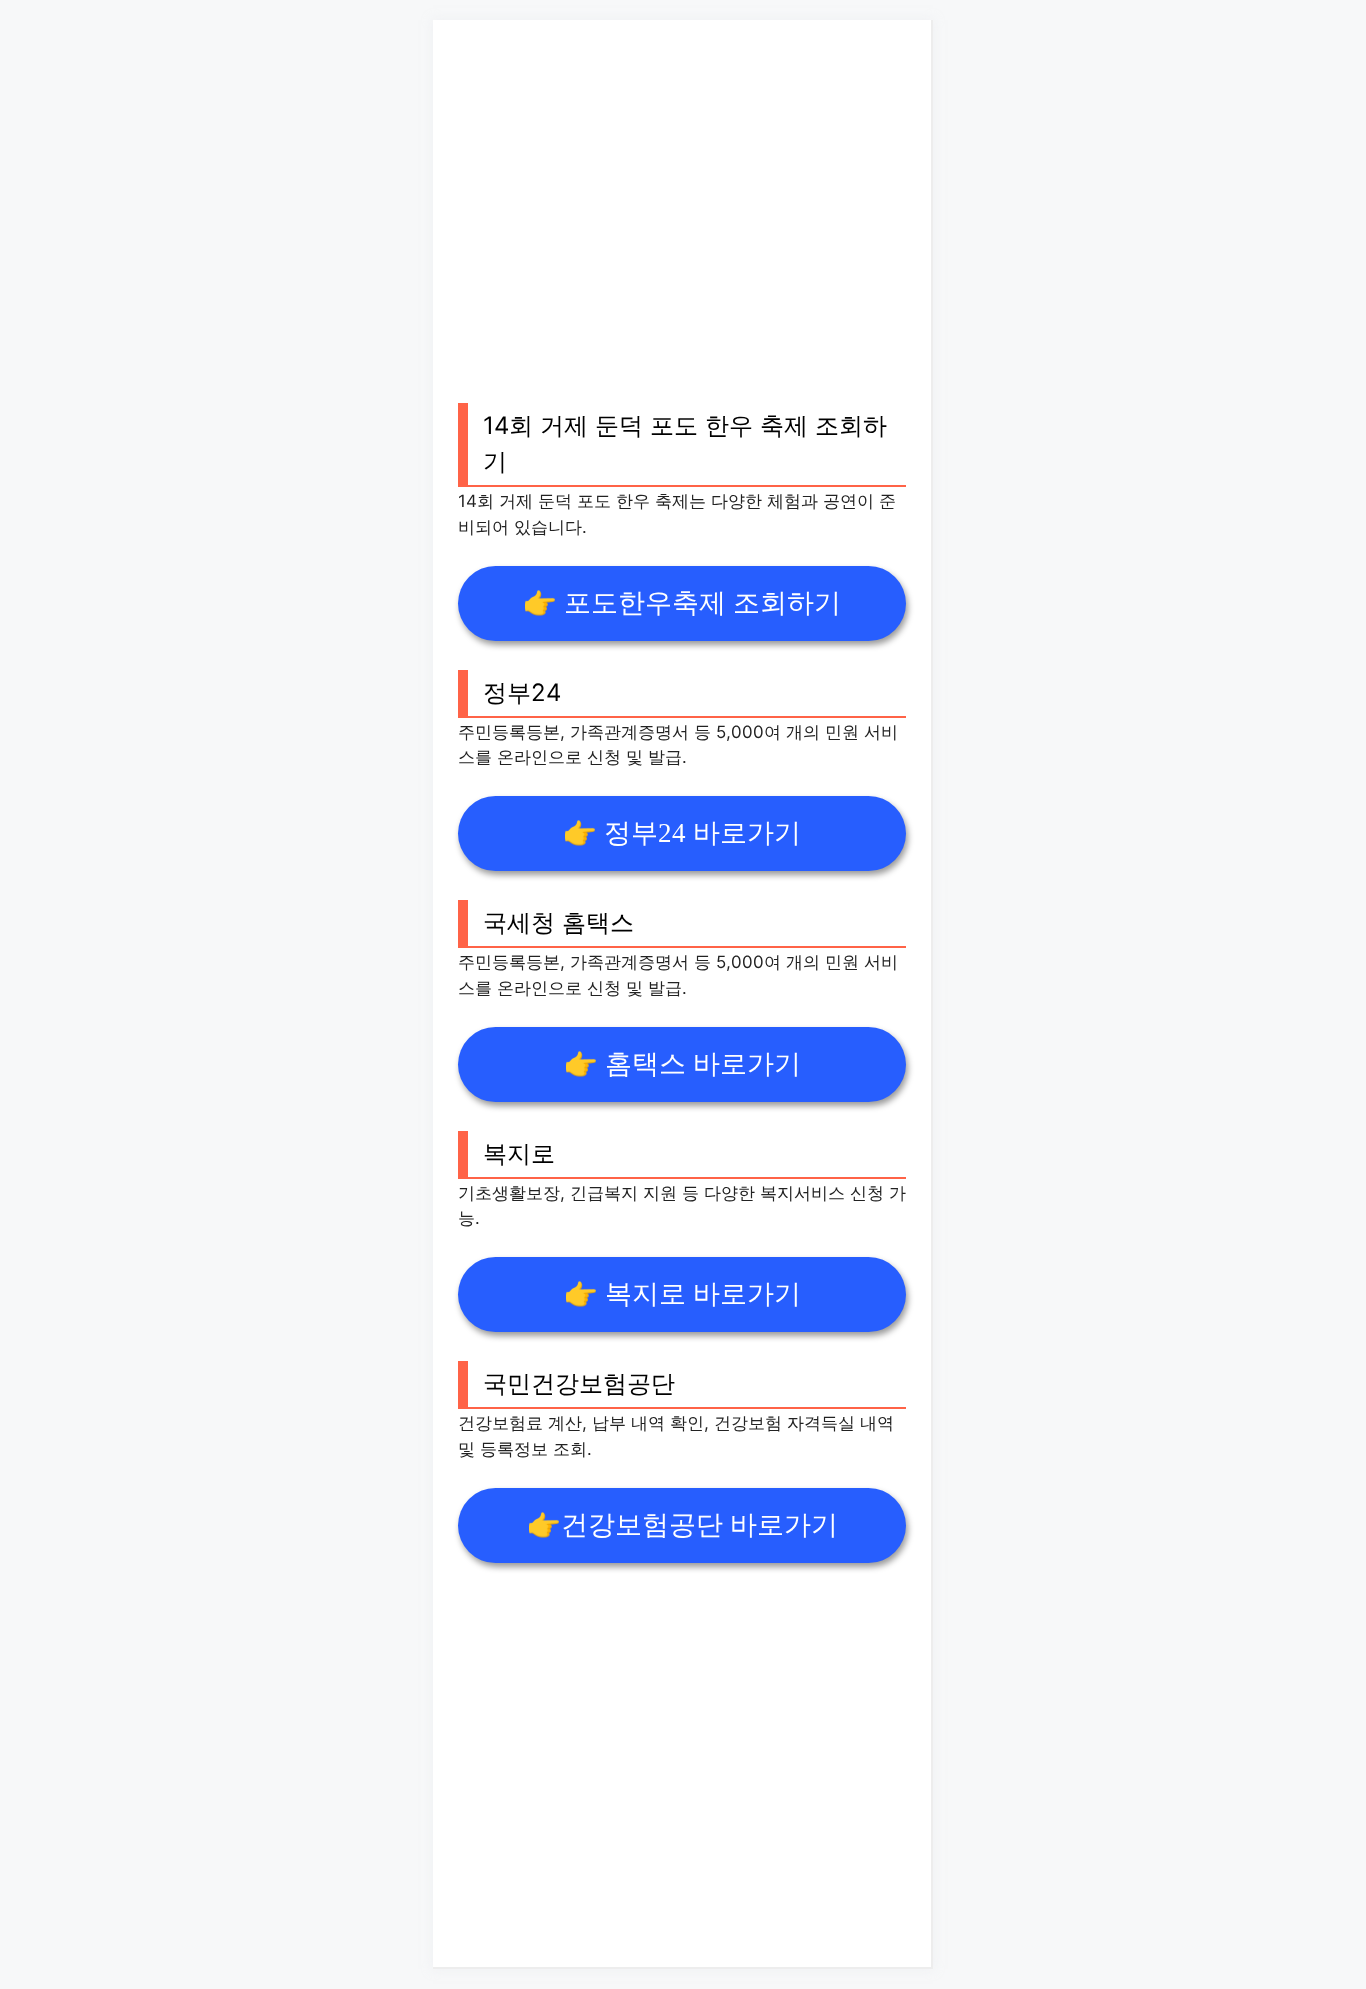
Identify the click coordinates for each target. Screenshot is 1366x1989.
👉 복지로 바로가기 (682, 1294)
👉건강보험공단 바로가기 (682, 1525)
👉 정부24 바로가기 (682, 833)
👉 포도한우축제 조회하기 (682, 603)
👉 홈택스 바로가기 (682, 1064)
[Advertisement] (682, 234)
